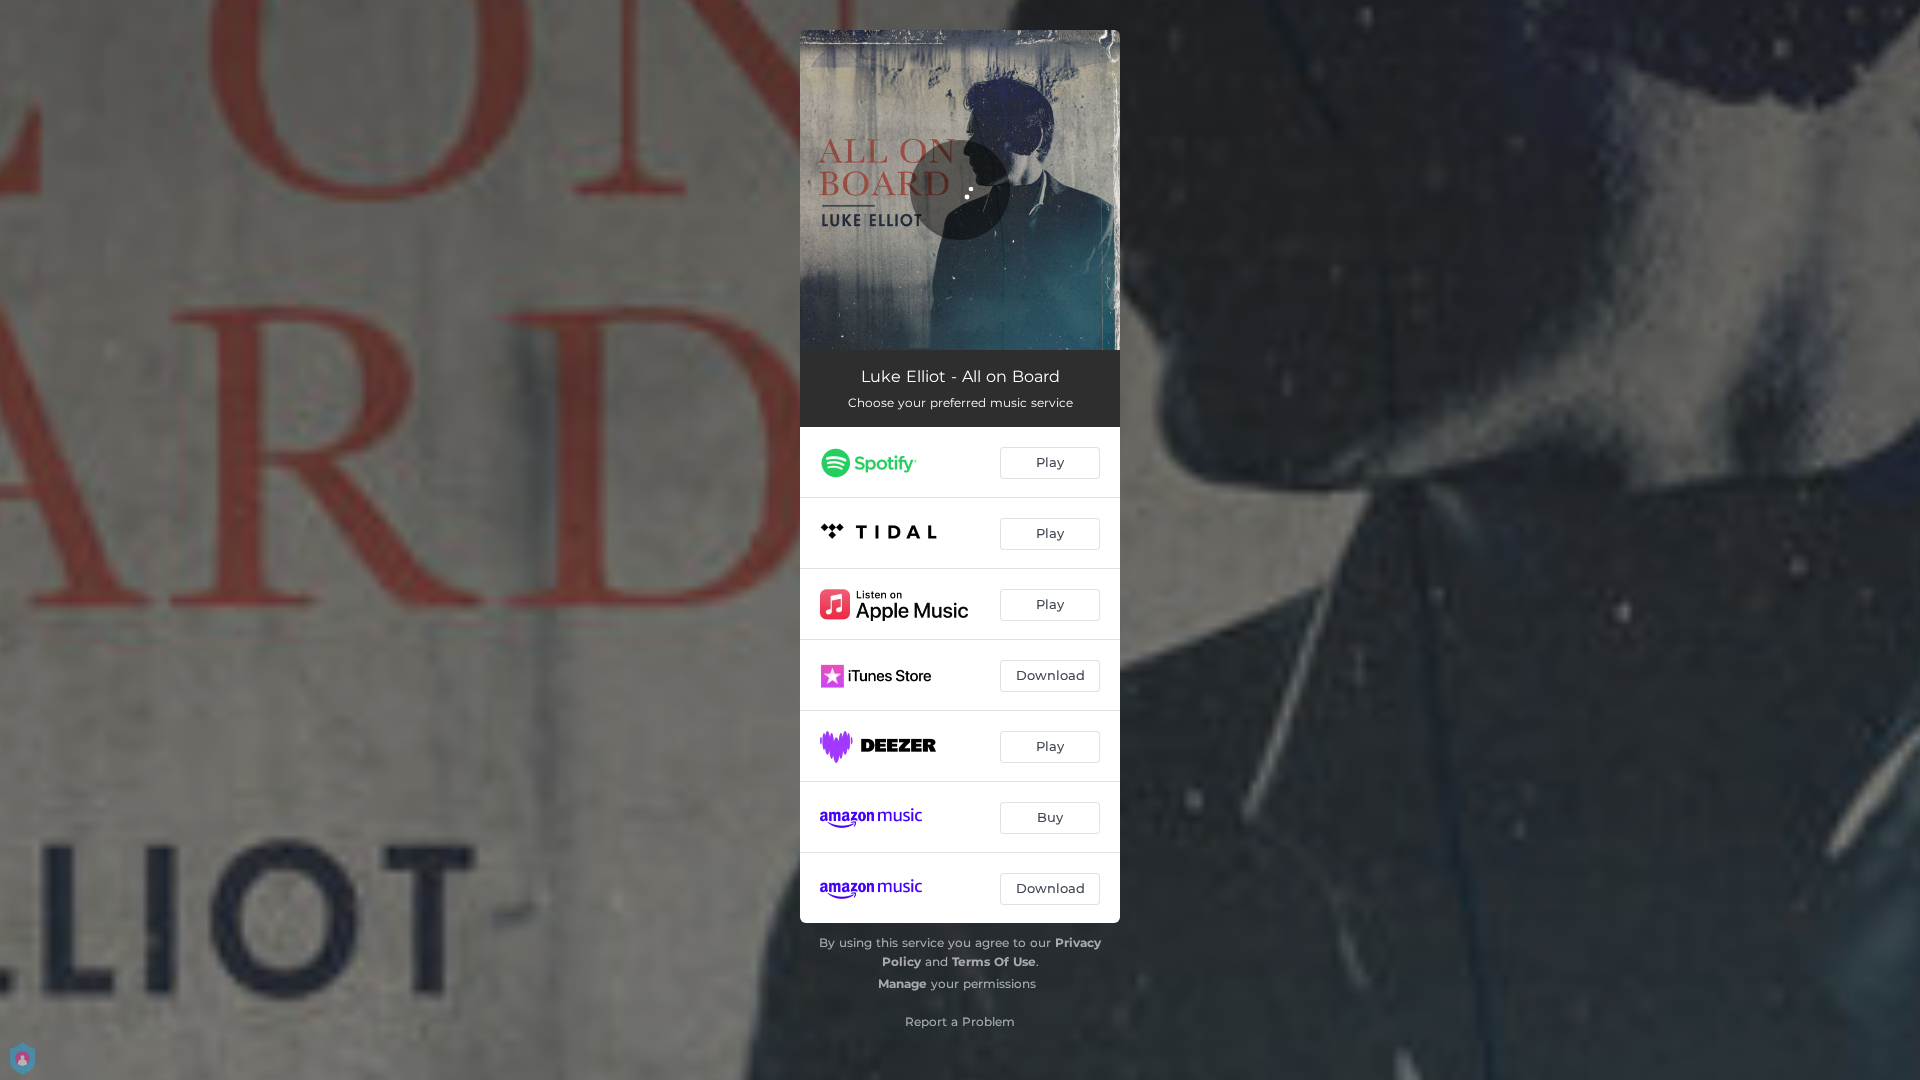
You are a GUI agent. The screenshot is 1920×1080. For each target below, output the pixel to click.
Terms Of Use (994, 961)
